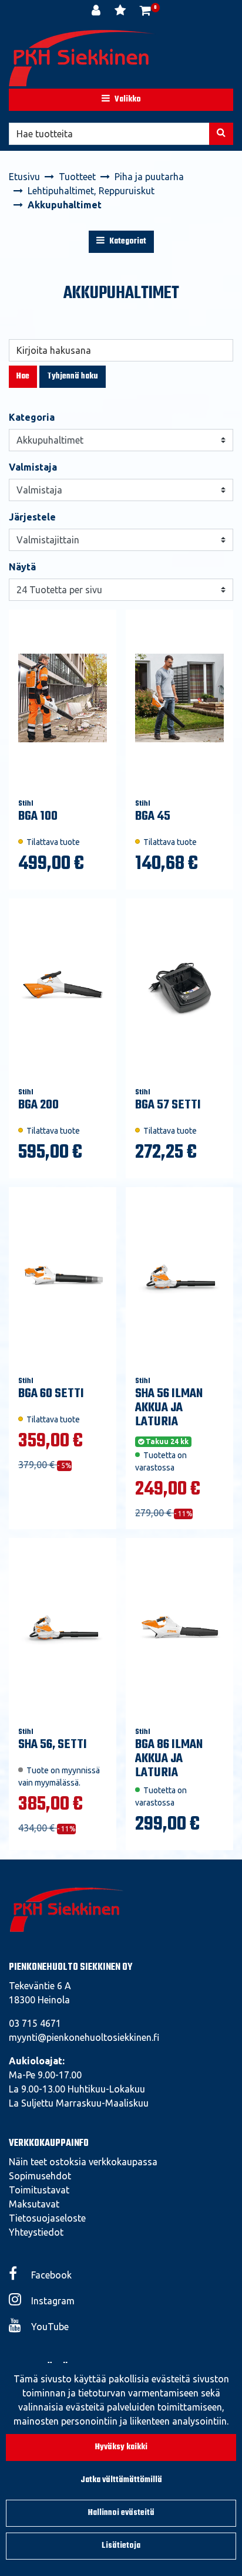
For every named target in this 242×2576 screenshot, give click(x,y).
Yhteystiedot (36, 2232)
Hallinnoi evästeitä (121, 2513)
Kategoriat (127, 241)
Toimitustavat (39, 2190)
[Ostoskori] (145, 12)
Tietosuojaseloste (47, 2218)
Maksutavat (34, 2204)
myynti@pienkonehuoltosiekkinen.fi (84, 2037)
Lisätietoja (121, 2546)
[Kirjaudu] (97, 12)
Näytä (22, 567)
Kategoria (32, 417)
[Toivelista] (121, 12)
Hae (23, 376)
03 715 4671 (35, 2023)
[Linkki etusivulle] (82, 58)
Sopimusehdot (40, 2176)
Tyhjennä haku (73, 376)
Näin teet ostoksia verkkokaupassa (83, 2162)
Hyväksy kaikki (121, 2447)
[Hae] (221, 134)
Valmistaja (33, 467)
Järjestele (32, 517)
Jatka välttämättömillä (121, 2480)
